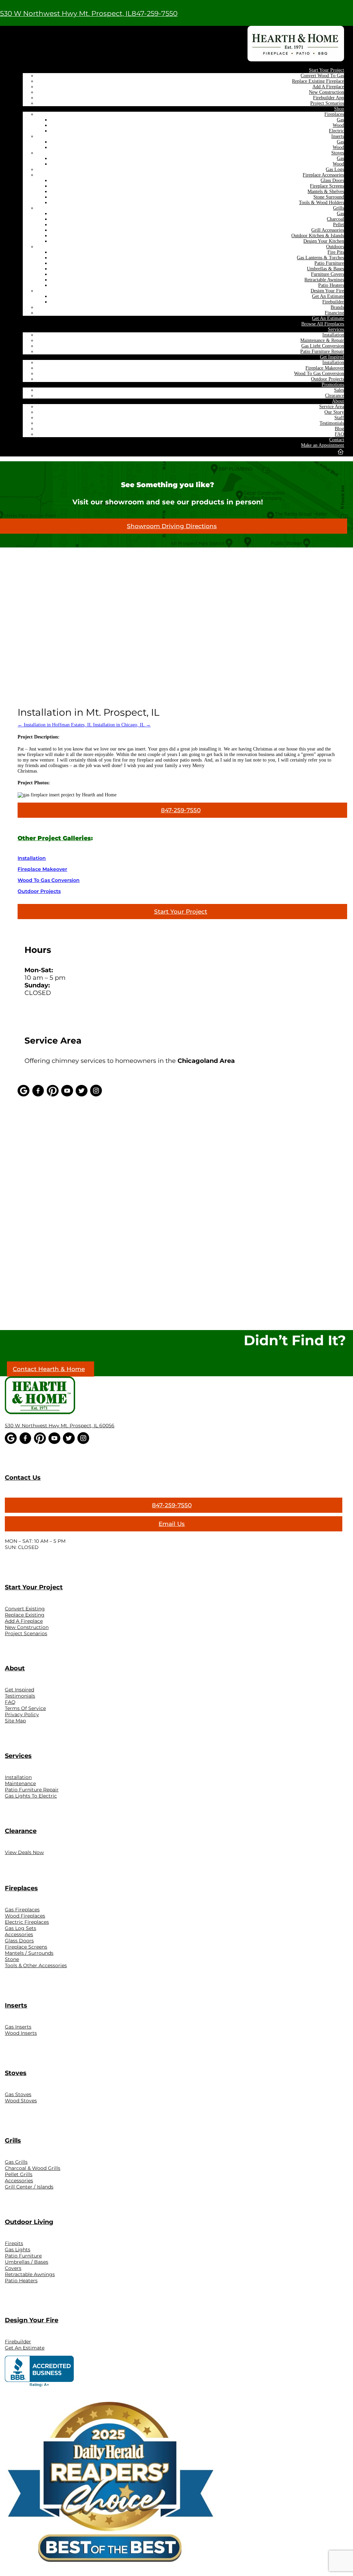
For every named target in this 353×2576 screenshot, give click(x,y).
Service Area (332, 407)
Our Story (334, 412)
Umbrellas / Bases (27, 2262)
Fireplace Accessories (323, 175)
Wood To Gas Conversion (319, 374)
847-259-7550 (155, 13)
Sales (339, 390)
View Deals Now (24, 1852)
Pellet (339, 225)
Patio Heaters (331, 285)
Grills (339, 208)
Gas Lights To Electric (31, 1796)
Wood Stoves (21, 2101)
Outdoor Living (29, 2222)
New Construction (326, 92)
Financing (334, 313)
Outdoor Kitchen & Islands (318, 236)
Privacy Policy (22, 1714)
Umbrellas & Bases (325, 269)
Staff (339, 418)
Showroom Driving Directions (172, 526)
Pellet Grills (19, 2174)
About (338, 401)
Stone (12, 1959)
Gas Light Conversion (323, 346)
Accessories (19, 1934)
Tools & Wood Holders (321, 203)
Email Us (172, 1524)
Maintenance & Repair (322, 340)
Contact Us (23, 1478)
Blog (339, 429)
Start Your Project (326, 70)
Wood (338, 125)
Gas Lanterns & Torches (320, 258)
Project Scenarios (327, 103)
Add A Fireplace (328, 87)
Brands (337, 307)
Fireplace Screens (327, 186)
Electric (336, 131)
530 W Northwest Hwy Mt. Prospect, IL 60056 (60, 1426)
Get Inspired (332, 357)
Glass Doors (332, 180)
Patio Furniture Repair (322, 351)
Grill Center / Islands (29, 2187)
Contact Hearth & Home (49, 1369)
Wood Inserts (21, 2033)
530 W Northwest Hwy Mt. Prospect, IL (66, 13)
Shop (339, 109)
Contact (337, 440)
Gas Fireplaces (22, 1910)
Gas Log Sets (21, 1928)
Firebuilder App (329, 98)
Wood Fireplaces (25, 1916)
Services (336, 329)
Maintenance (20, 1783)
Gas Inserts (18, 2027)
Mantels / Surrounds (29, 1953)
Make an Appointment (322, 445)
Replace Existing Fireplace (318, 81)
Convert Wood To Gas (322, 76)
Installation (333, 335)
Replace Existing (25, 1615)
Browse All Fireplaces (323, 324)
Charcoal (335, 219)
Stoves (338, 153)
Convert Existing (25, 1609)
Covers (13, 2268)
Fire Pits (336, 252)
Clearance (335, 396)
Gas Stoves (18, 2094)
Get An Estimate (328, 296)
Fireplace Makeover (325, 368)
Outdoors (335, 247)
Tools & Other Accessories (36, 1965)
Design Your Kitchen (324, 241)
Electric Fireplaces (27, 1922)
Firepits (14, 2243)
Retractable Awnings (324, 280)
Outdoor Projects (327, 379)
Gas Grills (16, 2162)
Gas (340, 120)
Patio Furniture (329, 263)
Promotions (333, 385)
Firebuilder (333, 302)
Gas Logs (335, 169)
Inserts (338, 136)
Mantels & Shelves (326, 192)
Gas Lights (18, 2250)
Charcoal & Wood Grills (33, 2168)
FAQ (339, 434)
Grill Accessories (328, 230)
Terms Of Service (25, 1708)
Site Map (15, 1721)
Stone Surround (329, 197)
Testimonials (332, 423)
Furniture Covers (327, 274)
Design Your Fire (327, 291)
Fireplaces (334, 114)
